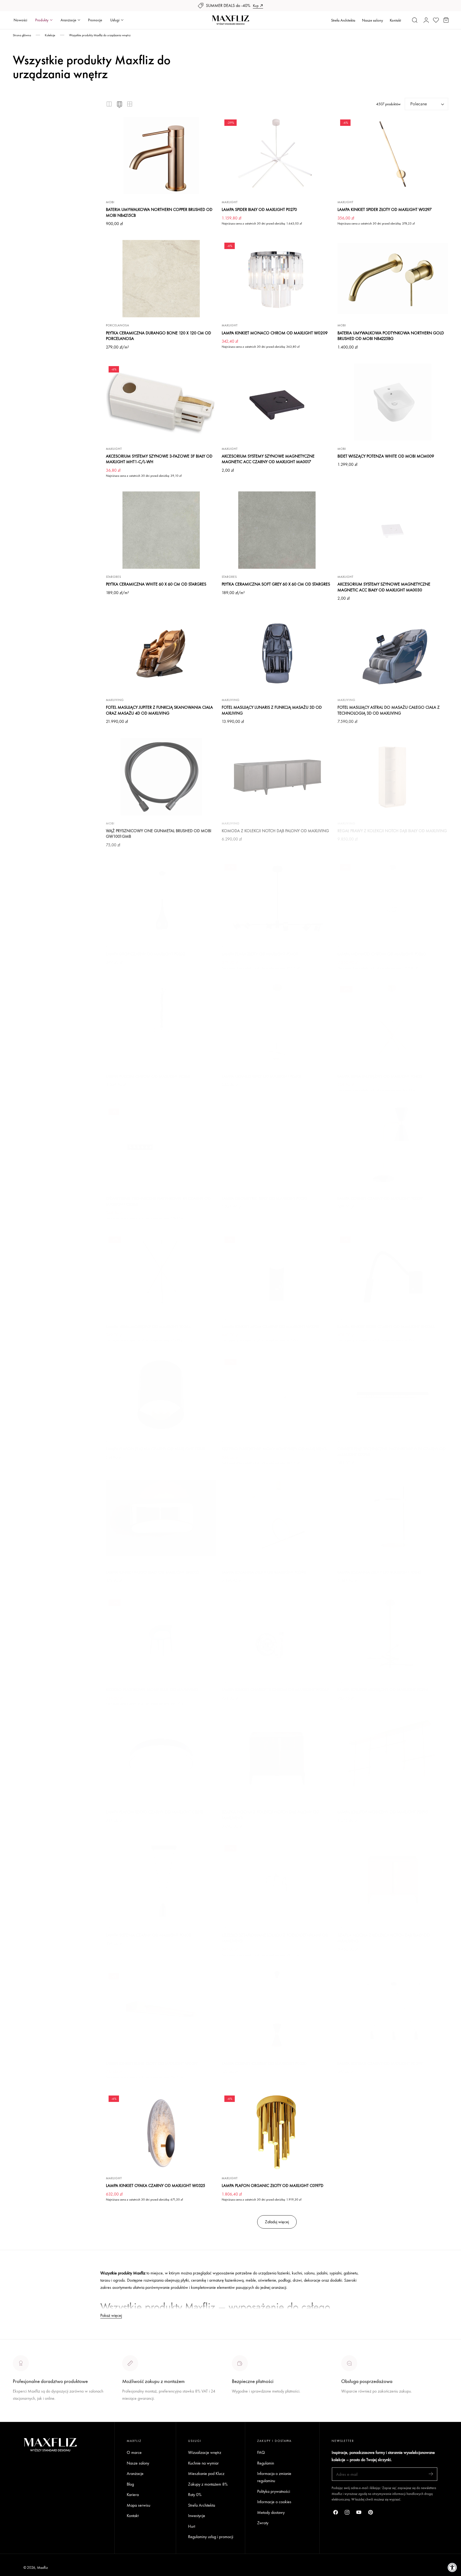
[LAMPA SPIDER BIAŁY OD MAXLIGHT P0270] (277, 155)
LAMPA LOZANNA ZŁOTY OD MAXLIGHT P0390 (264, 1572)
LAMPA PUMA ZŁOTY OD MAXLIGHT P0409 (260, 954)
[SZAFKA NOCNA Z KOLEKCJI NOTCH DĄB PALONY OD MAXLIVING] (277, 1758)
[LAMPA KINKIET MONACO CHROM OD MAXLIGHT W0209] (277, 279)
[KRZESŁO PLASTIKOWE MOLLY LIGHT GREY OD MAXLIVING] (277, 1395)
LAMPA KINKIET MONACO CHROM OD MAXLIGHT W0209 (275, 333)
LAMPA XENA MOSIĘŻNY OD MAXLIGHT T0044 (148, 1327)
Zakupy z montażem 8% (208, 2484)
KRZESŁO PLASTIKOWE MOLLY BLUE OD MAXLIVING (152, 1690)
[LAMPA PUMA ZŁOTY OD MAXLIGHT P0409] (277, 900)
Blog (130, 2484)
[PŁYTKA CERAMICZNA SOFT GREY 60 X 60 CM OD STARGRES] (277, 530)
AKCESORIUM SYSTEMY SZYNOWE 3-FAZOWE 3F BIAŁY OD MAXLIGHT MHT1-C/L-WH (159, 459)
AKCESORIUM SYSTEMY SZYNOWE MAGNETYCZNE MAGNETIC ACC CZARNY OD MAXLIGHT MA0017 (268, 459)
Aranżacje (135, 2473)
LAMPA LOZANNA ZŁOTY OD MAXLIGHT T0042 (379, 1572)
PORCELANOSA (118, 325)
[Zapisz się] (431, 2474)
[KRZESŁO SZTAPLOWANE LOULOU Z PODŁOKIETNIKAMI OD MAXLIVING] (277, 1881)
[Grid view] (109, 104)
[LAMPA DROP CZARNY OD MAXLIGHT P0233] (161, 900)
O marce (20, 2418)
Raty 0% (195, 2495)
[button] (415, 20)
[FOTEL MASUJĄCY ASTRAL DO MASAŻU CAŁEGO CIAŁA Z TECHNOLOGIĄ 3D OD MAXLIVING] (393, 653)
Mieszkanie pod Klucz (206, 2473)
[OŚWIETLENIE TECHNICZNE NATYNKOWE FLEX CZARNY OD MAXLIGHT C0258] (393, 1395)
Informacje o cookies (274, 2502)
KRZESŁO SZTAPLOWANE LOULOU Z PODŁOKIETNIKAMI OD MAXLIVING (275, 1938)
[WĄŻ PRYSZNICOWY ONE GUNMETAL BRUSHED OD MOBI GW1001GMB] (161, 776)
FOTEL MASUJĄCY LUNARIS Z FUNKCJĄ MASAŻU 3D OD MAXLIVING (272, 710)
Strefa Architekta (343, 20)
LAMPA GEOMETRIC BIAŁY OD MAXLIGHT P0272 (265, 1198)
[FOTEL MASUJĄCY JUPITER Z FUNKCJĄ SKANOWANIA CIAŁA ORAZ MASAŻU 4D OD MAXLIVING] (161, 653)
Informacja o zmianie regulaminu (274, 2477)
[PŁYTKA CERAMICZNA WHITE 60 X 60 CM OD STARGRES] (161, 530)
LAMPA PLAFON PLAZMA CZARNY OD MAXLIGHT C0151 (156, 1449)
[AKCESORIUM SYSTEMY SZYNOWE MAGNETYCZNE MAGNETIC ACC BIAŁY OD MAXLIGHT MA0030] (393, 530)
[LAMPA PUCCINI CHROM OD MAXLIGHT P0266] (161, 1022)
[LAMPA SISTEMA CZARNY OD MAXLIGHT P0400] (161, 1881)
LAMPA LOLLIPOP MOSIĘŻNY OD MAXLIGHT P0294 (383, 1690)
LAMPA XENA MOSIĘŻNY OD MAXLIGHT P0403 (380, 1076)
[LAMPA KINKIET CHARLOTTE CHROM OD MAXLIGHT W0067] (277, 1636)
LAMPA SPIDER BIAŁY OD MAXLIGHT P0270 (259, 209)
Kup (256, 6)
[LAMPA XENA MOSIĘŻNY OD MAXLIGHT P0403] (393, 1022)
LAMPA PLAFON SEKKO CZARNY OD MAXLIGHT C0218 (155, 1812)
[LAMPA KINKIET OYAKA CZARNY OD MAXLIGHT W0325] (161, 2132)
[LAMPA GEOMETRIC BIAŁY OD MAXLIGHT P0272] (277, 1144)
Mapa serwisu (138, 2505)
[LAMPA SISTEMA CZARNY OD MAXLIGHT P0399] (393, 2009)
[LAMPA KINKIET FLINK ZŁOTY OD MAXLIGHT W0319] (161, 2009)
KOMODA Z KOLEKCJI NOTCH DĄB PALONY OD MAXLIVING (275, 831)
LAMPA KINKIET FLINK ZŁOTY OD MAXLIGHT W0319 (152, 2063)
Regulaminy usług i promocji (211, 2537)
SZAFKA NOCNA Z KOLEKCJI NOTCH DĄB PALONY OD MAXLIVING (270, 1815)
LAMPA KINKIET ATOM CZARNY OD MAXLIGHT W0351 (270, 1327)
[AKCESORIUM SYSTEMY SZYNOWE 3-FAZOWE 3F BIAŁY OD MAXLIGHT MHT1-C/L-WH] (161, 402)
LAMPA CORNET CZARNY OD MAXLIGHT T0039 (380, 1198)
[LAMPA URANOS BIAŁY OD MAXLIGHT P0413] (277, 1022)
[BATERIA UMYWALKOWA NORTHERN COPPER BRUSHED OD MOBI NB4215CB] (161, 155)
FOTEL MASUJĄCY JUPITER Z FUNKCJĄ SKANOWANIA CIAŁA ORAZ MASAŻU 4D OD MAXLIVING (159, 710)
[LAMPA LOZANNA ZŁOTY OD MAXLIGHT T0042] (393, 1518)
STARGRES (114, 577)
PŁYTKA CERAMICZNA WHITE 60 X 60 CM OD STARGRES (156, 584)
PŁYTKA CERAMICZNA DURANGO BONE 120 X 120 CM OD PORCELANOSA (158, 336)
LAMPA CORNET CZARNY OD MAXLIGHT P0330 (264, 2063)
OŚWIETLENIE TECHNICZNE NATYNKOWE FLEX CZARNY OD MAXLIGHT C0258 (392, 1452)
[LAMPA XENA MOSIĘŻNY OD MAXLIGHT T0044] (161, 1272)
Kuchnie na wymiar (203, 2463)
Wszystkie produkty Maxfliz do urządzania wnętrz (100, 35)
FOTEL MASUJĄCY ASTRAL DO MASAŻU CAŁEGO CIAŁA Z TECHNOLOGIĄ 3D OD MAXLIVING (389, 710)
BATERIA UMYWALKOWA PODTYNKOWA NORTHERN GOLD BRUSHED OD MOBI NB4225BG (391, 336)
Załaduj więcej (277, 2222)
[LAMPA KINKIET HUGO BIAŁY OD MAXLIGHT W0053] (161, 1518)
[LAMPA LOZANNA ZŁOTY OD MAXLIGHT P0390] (277, 1518)
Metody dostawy (271, 2512)
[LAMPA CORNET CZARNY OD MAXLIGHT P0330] (277, 2009)
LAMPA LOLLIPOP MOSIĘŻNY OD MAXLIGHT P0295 (383, 1812)
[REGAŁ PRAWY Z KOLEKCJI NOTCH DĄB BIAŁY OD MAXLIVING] (393, 776)
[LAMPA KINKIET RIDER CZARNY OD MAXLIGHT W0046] (393, 1272)
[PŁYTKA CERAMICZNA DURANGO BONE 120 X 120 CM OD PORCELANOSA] (161, 279)
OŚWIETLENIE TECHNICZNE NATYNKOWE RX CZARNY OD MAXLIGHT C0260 (158, 1201)
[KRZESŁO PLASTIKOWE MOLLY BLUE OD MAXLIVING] (161, 1636)
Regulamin (266, 2463)
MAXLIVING (115, 700)
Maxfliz (42, 2567)
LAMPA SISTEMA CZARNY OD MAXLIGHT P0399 (380, 2063)
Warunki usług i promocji (142, 2411)
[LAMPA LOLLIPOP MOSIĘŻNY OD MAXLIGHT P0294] (393, 1636)
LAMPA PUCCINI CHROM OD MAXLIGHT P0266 (148, 1076)
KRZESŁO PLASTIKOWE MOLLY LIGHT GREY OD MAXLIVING (274, 1449)
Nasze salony (373, 20)
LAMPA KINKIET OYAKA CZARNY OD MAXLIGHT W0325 (156, 2186)
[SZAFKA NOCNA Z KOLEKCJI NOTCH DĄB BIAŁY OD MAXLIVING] (393, 1881)
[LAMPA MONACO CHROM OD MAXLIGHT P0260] (393, 900)
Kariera (133, 2495)
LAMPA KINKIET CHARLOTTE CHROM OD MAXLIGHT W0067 (275, 1690)
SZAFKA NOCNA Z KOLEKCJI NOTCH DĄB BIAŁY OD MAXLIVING (384, 1938)
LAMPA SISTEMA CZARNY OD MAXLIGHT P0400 (148, 1935)
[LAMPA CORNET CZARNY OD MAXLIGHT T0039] (393, 1144)
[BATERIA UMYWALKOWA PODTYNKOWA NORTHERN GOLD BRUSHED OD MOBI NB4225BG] (393, 279)
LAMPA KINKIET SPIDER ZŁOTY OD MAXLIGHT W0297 (385, 209)
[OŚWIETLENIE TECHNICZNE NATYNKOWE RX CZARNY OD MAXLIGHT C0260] (161, 1144)
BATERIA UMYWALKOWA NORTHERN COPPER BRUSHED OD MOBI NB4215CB (159, 212)
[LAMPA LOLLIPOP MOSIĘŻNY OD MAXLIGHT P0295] (393, 1758)
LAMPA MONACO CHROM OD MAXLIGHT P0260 (382, 954)
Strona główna (22, 35)
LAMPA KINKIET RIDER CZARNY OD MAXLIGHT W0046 (386, 1327)
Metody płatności (355, 2411)
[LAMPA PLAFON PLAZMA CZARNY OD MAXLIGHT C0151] (161, 1395)
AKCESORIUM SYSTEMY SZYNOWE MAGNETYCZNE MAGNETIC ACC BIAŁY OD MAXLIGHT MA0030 (384, 587)
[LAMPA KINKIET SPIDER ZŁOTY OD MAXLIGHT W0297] (393, 155)
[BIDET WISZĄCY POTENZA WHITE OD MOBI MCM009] (393, 402)
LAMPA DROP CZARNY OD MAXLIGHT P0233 (146, 954)
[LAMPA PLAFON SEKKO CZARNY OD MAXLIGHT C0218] (161, 1758)
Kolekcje (50, 35)
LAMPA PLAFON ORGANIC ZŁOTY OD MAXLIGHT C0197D (273, 2186)
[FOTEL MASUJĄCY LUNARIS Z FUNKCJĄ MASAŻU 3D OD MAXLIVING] (277, 653)
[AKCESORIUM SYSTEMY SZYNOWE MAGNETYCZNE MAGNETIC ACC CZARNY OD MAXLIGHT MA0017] (277, 402)
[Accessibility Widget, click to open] (452, 2567)
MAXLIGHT (230, 202)
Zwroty (263, 2523)
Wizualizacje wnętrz (205, 2452)
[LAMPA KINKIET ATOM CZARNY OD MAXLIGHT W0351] (277, 1272)
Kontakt (395, 20)
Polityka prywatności (274, 2491)
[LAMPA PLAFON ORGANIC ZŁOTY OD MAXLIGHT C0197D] (277, 2132)
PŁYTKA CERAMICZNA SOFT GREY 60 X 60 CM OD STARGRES (276, 584)
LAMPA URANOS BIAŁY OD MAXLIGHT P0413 (261, 1076)
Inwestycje (197, 2516)
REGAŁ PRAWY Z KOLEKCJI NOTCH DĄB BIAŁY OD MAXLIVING (392, 831)
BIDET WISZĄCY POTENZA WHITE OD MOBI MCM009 (386, 456)
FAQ (261, 2452)
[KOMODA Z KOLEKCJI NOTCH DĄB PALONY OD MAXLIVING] (277, 776)
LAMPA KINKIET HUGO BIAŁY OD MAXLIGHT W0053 (153, 1572)
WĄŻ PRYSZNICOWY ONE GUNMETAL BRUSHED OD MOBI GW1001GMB (159, 834)
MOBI (110, 202)
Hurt (192, 2526)
